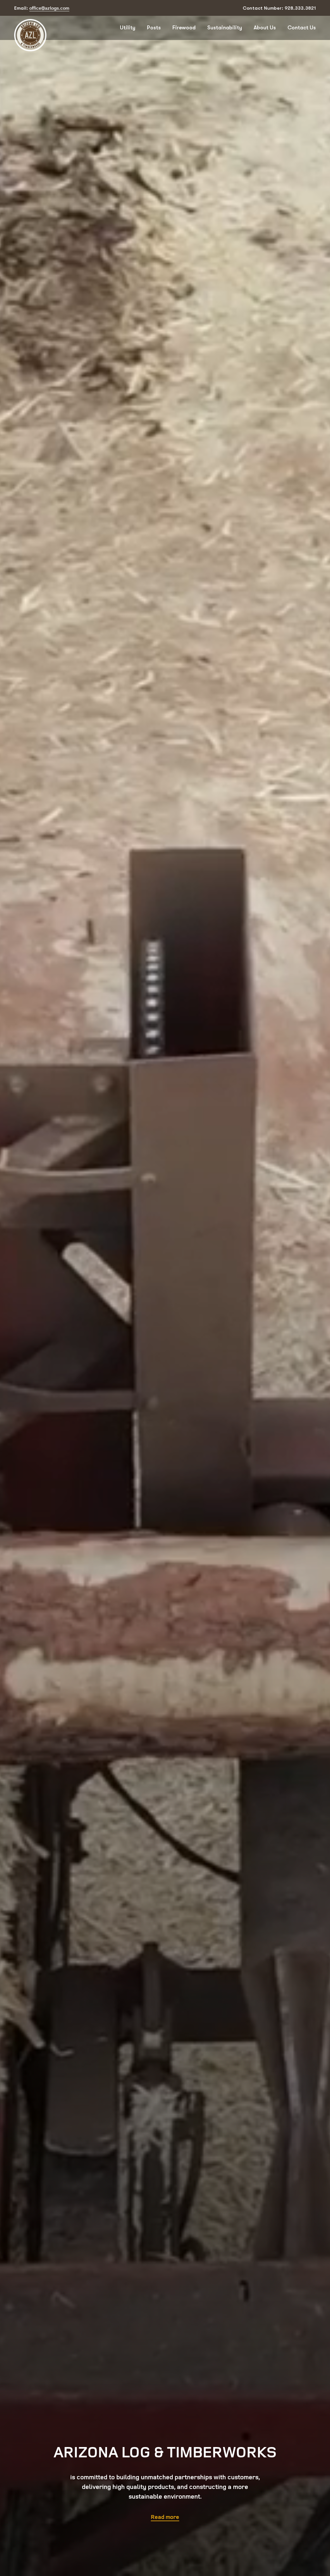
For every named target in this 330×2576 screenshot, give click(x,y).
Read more (165, 2517)
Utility (128, 28)
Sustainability (225, 28)
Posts (154, 28)
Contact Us (302, 28)
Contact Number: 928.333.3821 (279, 8)
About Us (265, 28)
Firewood (184, 28)
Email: (42, 8)
